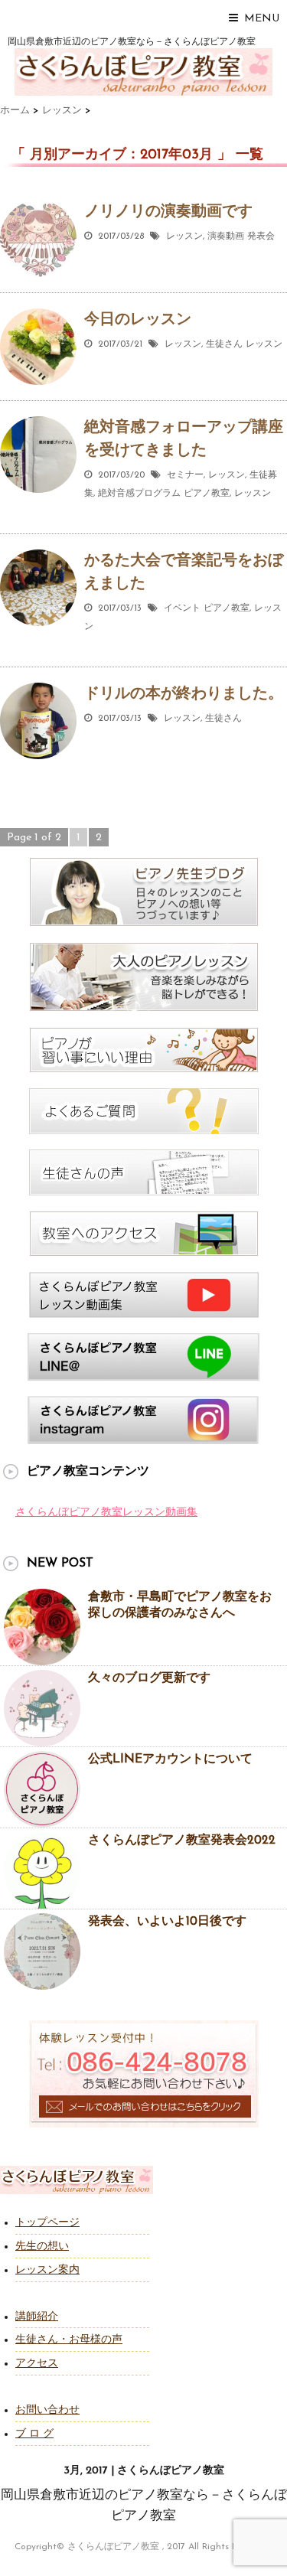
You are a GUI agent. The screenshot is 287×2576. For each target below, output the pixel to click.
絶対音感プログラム (139, 494)
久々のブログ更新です (149, 1678)
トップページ (47, 2223)
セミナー (185, 475)
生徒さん (224, 344)
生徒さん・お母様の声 (69, 2340)
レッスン (184, 236)
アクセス (37, 2364)
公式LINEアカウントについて (170, 1759)
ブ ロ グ (34, 2434)
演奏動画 (226, 236)
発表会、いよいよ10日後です (167, 1922)
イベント (182, 608)
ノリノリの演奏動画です (168, 212)
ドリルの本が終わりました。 (184, 694)
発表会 (261, 236)
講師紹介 (37, 2317)
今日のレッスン (138, 320)
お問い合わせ (47, 2410)
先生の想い (42, 2247)
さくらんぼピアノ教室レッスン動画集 (106, 1513)
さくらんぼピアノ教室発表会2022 (182, 1841)
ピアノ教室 (207, 494)
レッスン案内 (47, 2270)
